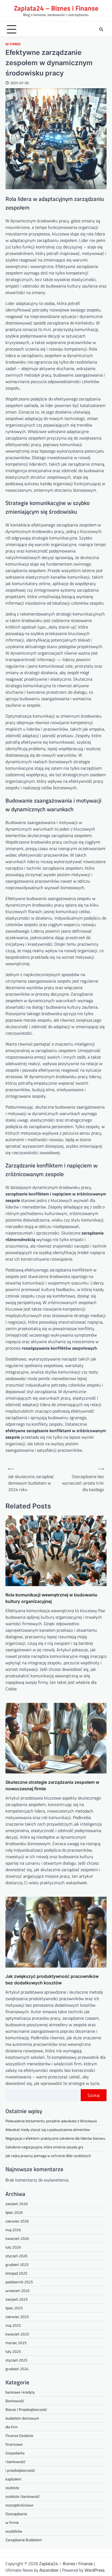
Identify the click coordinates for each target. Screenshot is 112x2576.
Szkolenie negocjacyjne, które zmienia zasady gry (44, 2147)
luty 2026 (13, 2247)
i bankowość (15, 2462)
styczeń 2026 (16, 2256)
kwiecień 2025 (17, 2334)
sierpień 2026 (17, 2204)
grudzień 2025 (17, 2264)
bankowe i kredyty (20, 2392)
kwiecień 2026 (17, 2238)
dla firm (12, 2427)
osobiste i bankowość (23, 2496)
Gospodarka (15, 2453)
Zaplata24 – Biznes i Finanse (56, 8)
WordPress (94, 2570)
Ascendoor (49, 2570)
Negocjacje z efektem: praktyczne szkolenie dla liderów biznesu (55, 2138)
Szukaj (94, 2095)
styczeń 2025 (16, 2360)
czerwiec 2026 (17, 2221)
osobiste (12, 2488)
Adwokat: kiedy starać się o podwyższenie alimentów (48, 2130)
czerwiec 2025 (17, 2317)
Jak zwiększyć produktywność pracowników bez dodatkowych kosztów (52, 1980)
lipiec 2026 (14, 2212)
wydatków (14, 2531)
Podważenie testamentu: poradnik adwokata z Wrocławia (51, 2121)
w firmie (13, 44)
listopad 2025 (16, 2273)
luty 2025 (13, 2351)
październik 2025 (19, 2282)
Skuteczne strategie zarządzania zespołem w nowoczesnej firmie (52, 1785)
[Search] (101, 29)
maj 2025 (13, 2325)
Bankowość (15, 2401)
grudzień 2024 (17, 2369)
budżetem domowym (22, 2418)
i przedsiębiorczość (20, 2470)
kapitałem (13, 2479)
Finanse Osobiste (19, 2435)
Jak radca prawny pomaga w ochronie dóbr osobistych (48, 2156)
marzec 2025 (16, 2343)
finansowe (14, 2444)
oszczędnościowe (19, 2505)
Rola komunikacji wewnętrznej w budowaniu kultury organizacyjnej (51, 1598)
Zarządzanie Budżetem (24, 2540)
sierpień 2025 (17, 2299)
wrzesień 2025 (18, 2291)
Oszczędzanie (16, 2514)
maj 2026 (13, 2230)
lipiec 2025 (14, 2308)
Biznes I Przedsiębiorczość (26, 2409)
